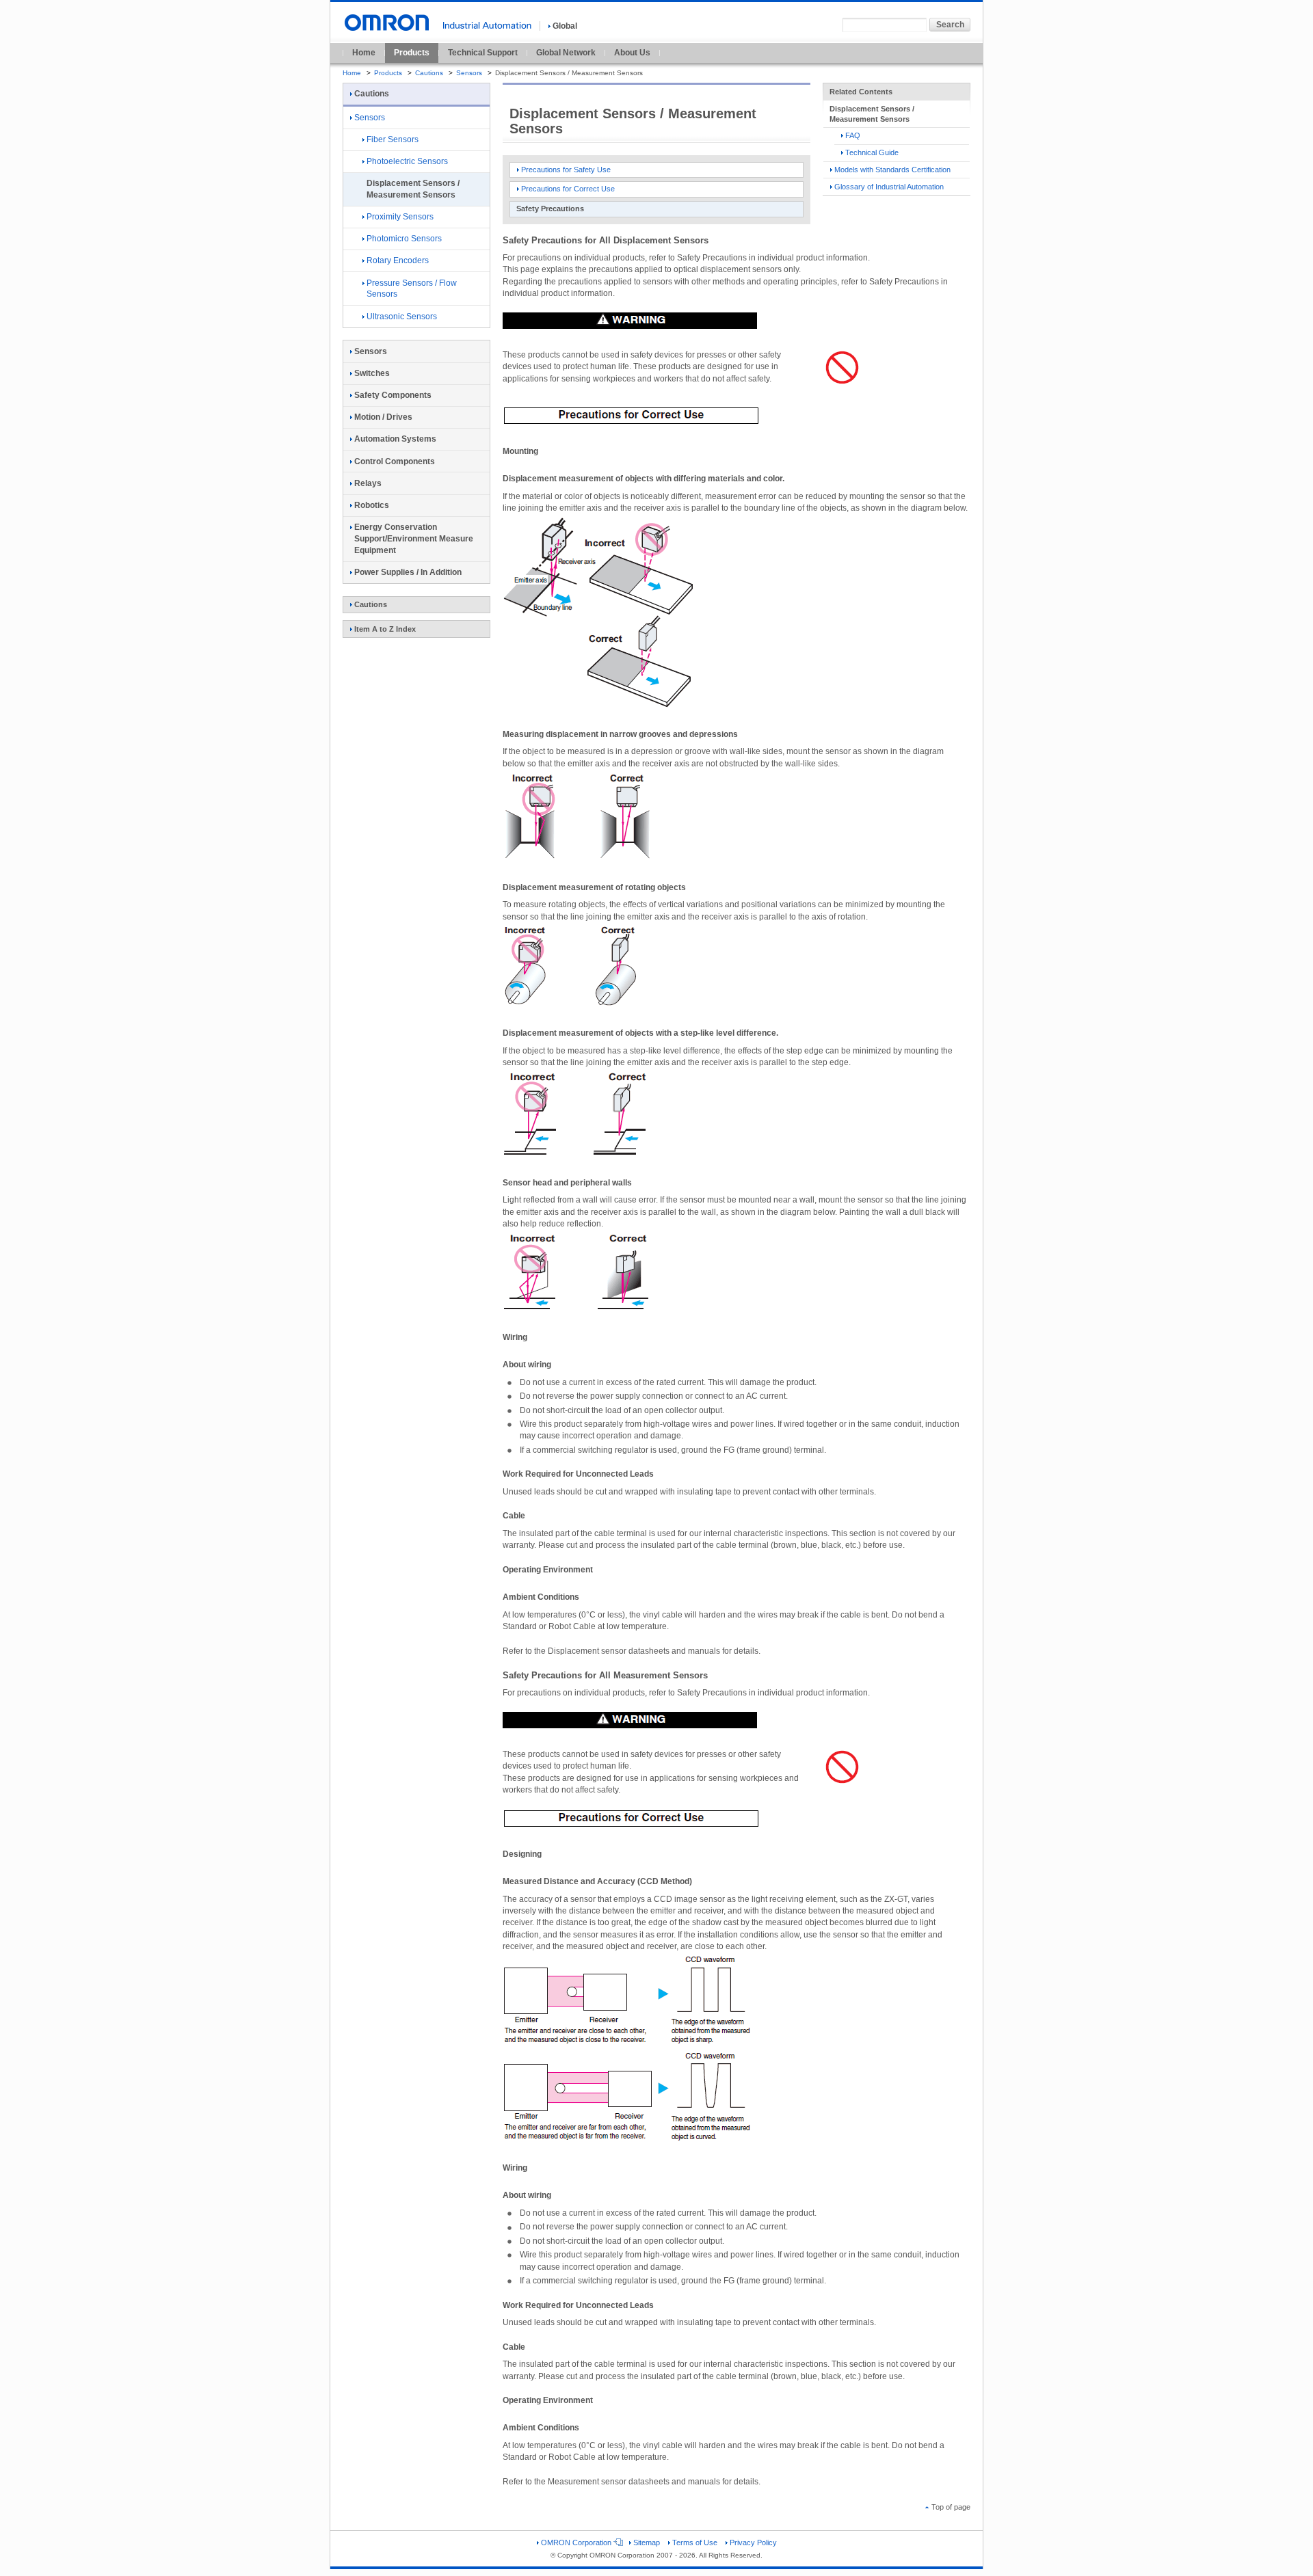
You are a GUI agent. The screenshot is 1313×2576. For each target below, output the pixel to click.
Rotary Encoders (398, 260)
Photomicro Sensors (404, 239)
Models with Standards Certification (892, 170)
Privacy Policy (753, 2543)
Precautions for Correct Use (568, 189)
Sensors (469, 73)
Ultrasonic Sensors (402, 317)
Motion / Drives (383, 417)
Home (364, 53)
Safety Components (393, 395)
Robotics (372, 505)
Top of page (951, 2507)
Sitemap (647, 2543)
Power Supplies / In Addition (408, 572)
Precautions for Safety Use (566, 170)
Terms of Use (695, 2543)
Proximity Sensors (400, 217)
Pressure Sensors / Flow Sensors (412, 289)
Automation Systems (395, 439)
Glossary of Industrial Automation (889, 187)
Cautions (429, 73)
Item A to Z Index (385, 629)
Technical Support (483, 53)
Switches (372, 373)
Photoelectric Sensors (407, 161)
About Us (632, 53)
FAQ (853, 135)
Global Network (566, 53)
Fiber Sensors (393, 139)
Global (565, 26)
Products (412, 53)
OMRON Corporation (576, 2543)
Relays (368, 483)
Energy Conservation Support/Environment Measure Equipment (414, 539)
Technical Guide (872, 152)
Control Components (395, 461)
